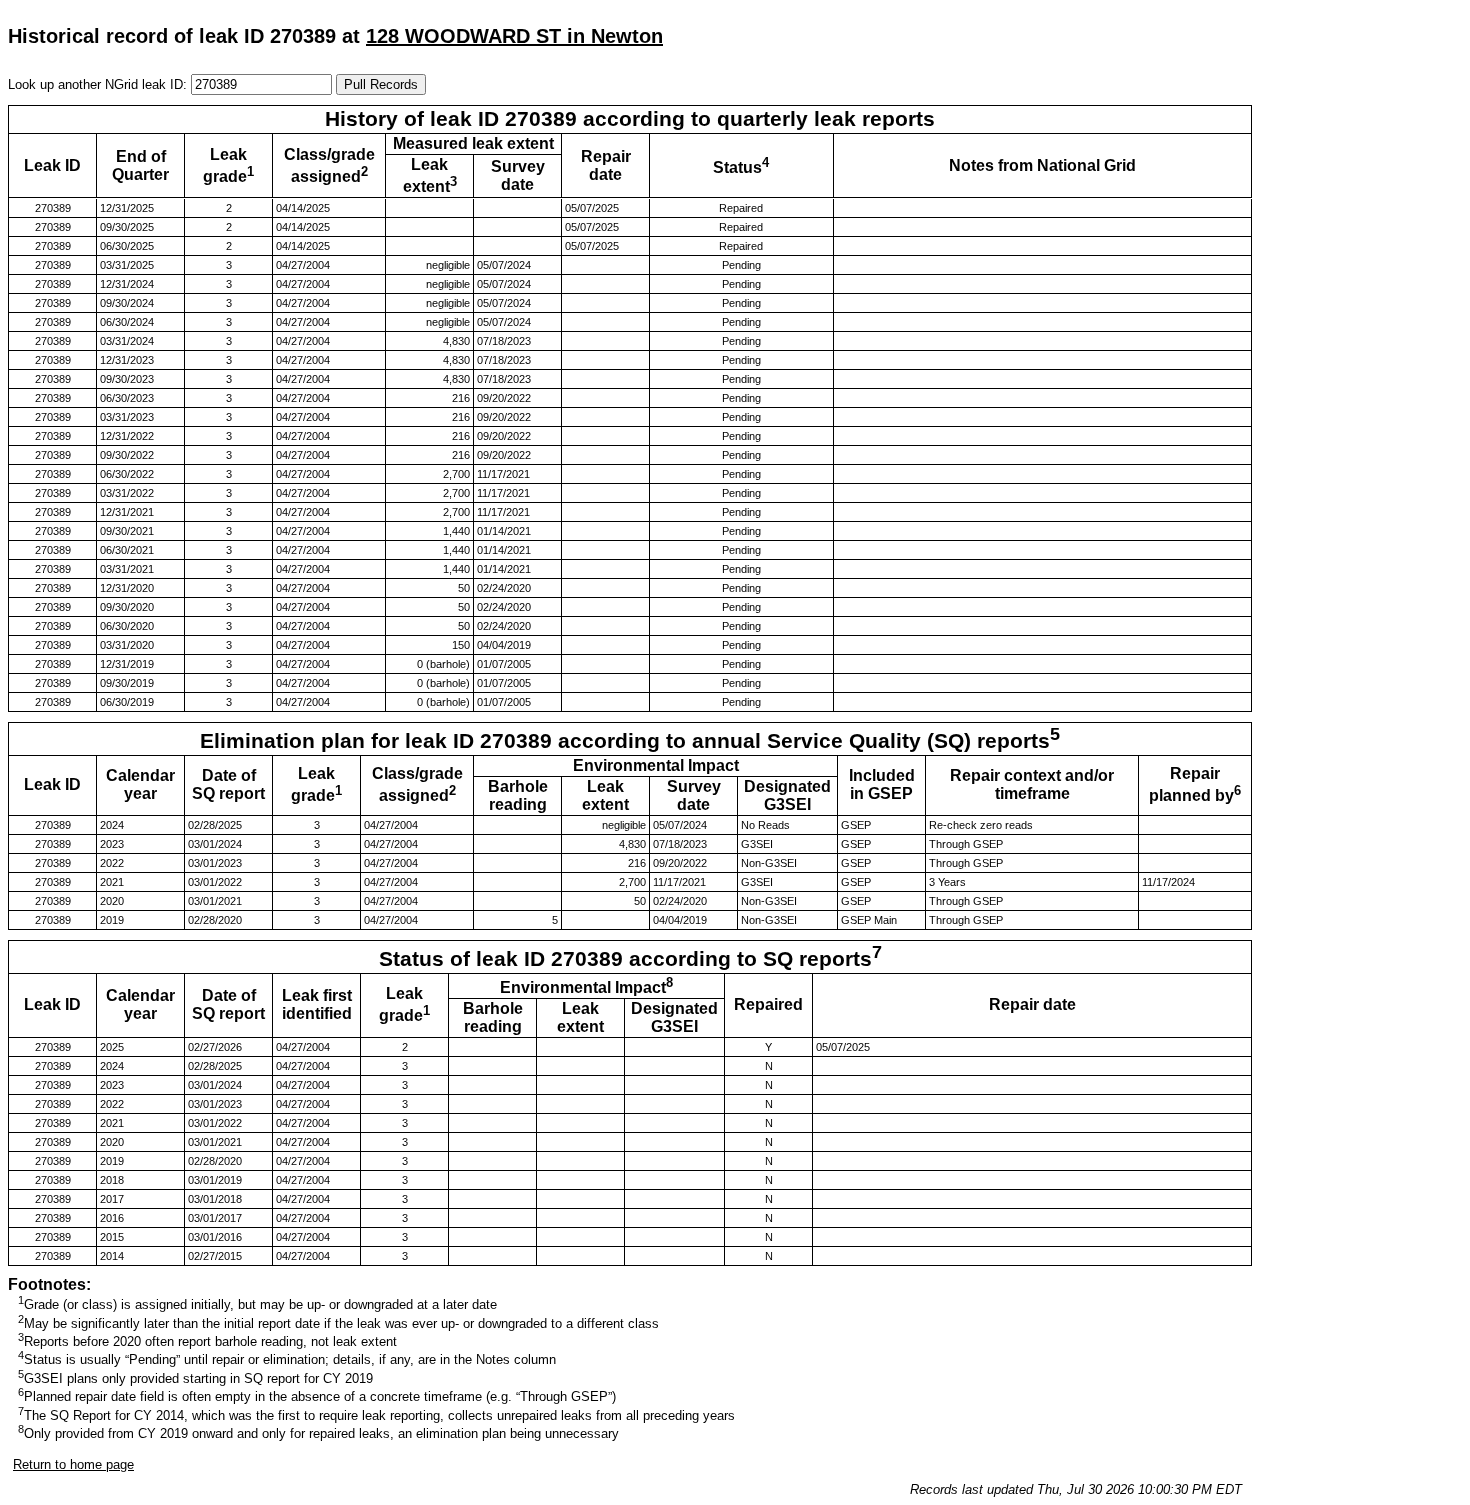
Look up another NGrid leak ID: (99, 84)
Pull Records (381, 84)
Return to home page (73, 1464)
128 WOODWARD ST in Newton (514, 36)
